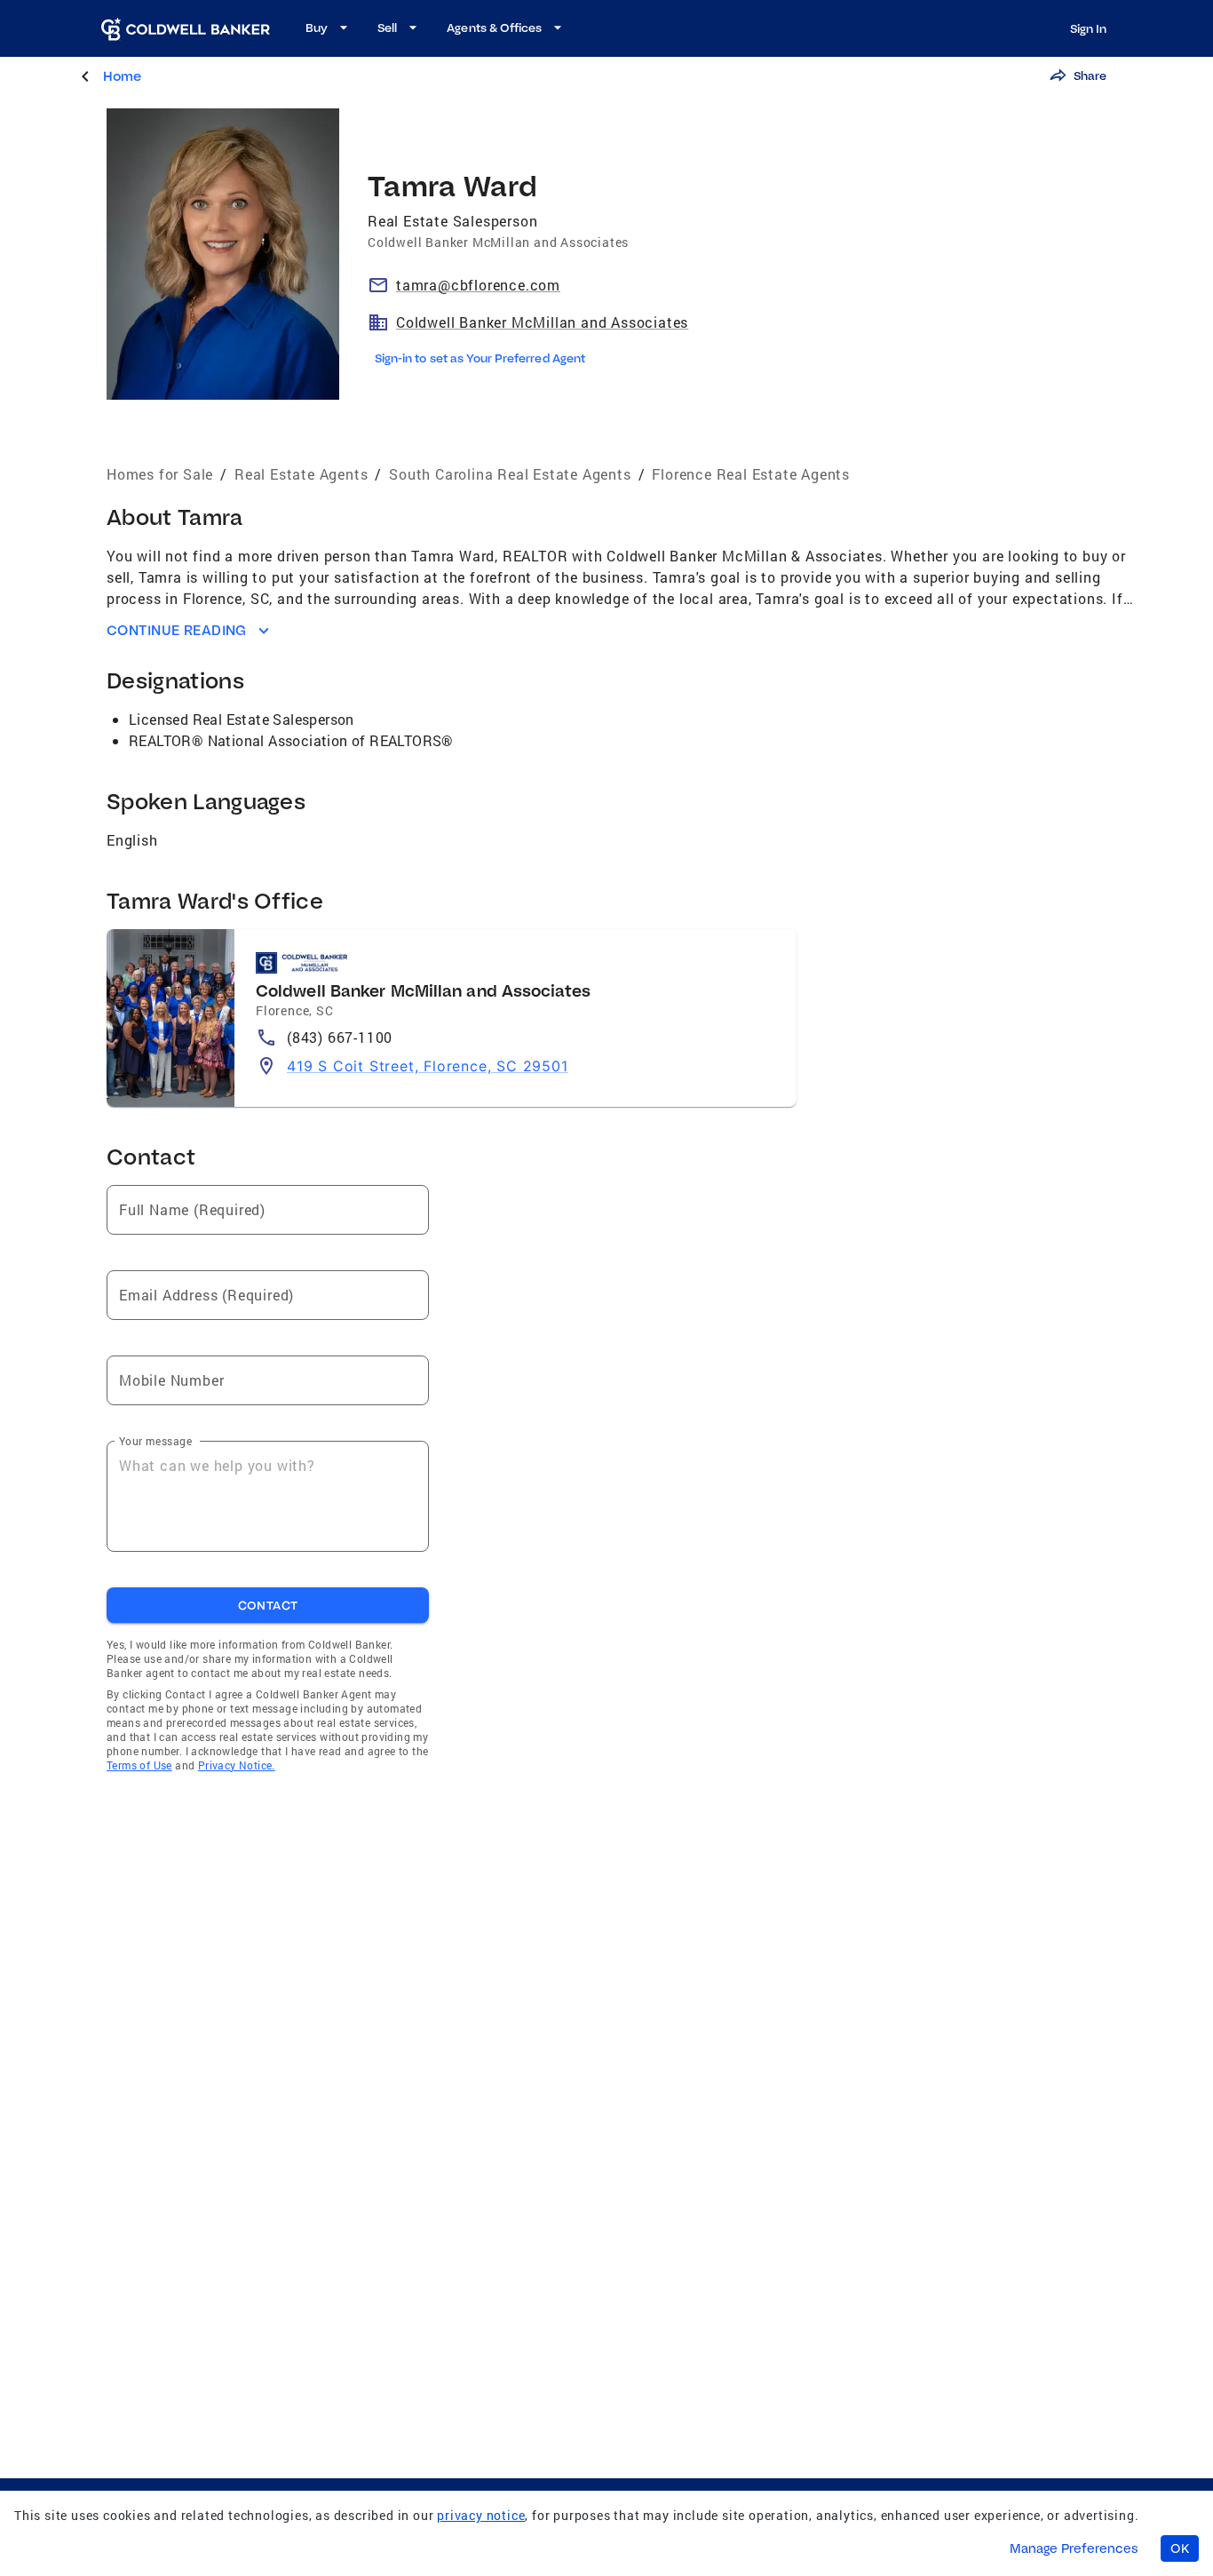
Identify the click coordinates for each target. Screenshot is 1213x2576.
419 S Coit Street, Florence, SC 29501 (428, 1066)
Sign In (1088, 28)
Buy (317, 28)
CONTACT (268, 1605)
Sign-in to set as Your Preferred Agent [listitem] (480, 358)
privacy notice (481, 2515)
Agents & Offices (494, 28)
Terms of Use (139, 1765)
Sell (387, 28)
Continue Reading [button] (177, 630)
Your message (155, 1441)
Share (1090, 76)
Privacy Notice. (237, 1765)
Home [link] (122, 76)
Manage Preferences (1074, 2548)
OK (1180, 2548)
